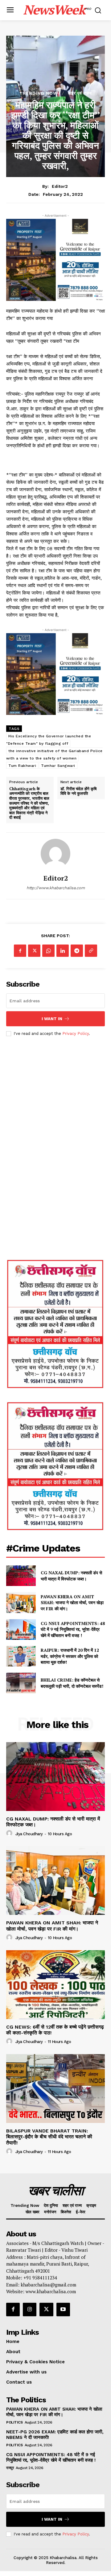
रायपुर (10, 2468)
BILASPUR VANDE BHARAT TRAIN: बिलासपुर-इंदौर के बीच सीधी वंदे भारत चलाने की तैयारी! (49, 2137)
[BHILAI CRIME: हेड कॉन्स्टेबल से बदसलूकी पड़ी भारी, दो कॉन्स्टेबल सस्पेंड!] (21, 1683)
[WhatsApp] (48, 951)
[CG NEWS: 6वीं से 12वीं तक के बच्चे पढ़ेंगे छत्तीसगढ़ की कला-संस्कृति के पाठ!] (55, 1985)
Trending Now (39, 93)
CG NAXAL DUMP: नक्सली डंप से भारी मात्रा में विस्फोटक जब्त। (71, 1576)
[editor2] (55, 854)
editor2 (60, 186)
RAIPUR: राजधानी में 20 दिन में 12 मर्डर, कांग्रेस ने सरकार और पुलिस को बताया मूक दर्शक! (70, 1656)
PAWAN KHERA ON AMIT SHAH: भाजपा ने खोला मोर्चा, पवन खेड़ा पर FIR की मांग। (72, 1603)
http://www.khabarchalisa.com (56, 888)
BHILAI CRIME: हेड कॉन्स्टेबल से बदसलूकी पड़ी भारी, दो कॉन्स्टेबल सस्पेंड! (73, 1683)
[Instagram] (30, 2310)
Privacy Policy (76, 1034)
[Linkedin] (63, 951)
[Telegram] (77, 951)
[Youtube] (63, 2310)
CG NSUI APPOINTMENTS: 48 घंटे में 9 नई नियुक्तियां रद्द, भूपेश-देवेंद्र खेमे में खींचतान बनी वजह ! (73, 1629)
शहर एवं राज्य (80, 93)
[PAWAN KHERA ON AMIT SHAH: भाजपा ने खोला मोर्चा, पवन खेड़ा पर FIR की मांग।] (21, 1602)
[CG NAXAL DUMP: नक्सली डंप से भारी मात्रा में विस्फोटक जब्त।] (21, 1576)
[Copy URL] (91, 951)
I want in (52, 1019)
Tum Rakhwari (22, 766)
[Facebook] (20, 951)
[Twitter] (34, 951)
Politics (14, 2422)
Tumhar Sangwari (58, 766)
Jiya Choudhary (29, 1834)
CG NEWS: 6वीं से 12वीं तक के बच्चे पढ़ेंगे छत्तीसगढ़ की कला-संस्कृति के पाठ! (55, 2030)
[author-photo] (10, 1833)
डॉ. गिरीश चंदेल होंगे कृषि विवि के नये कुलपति (78, 791)
